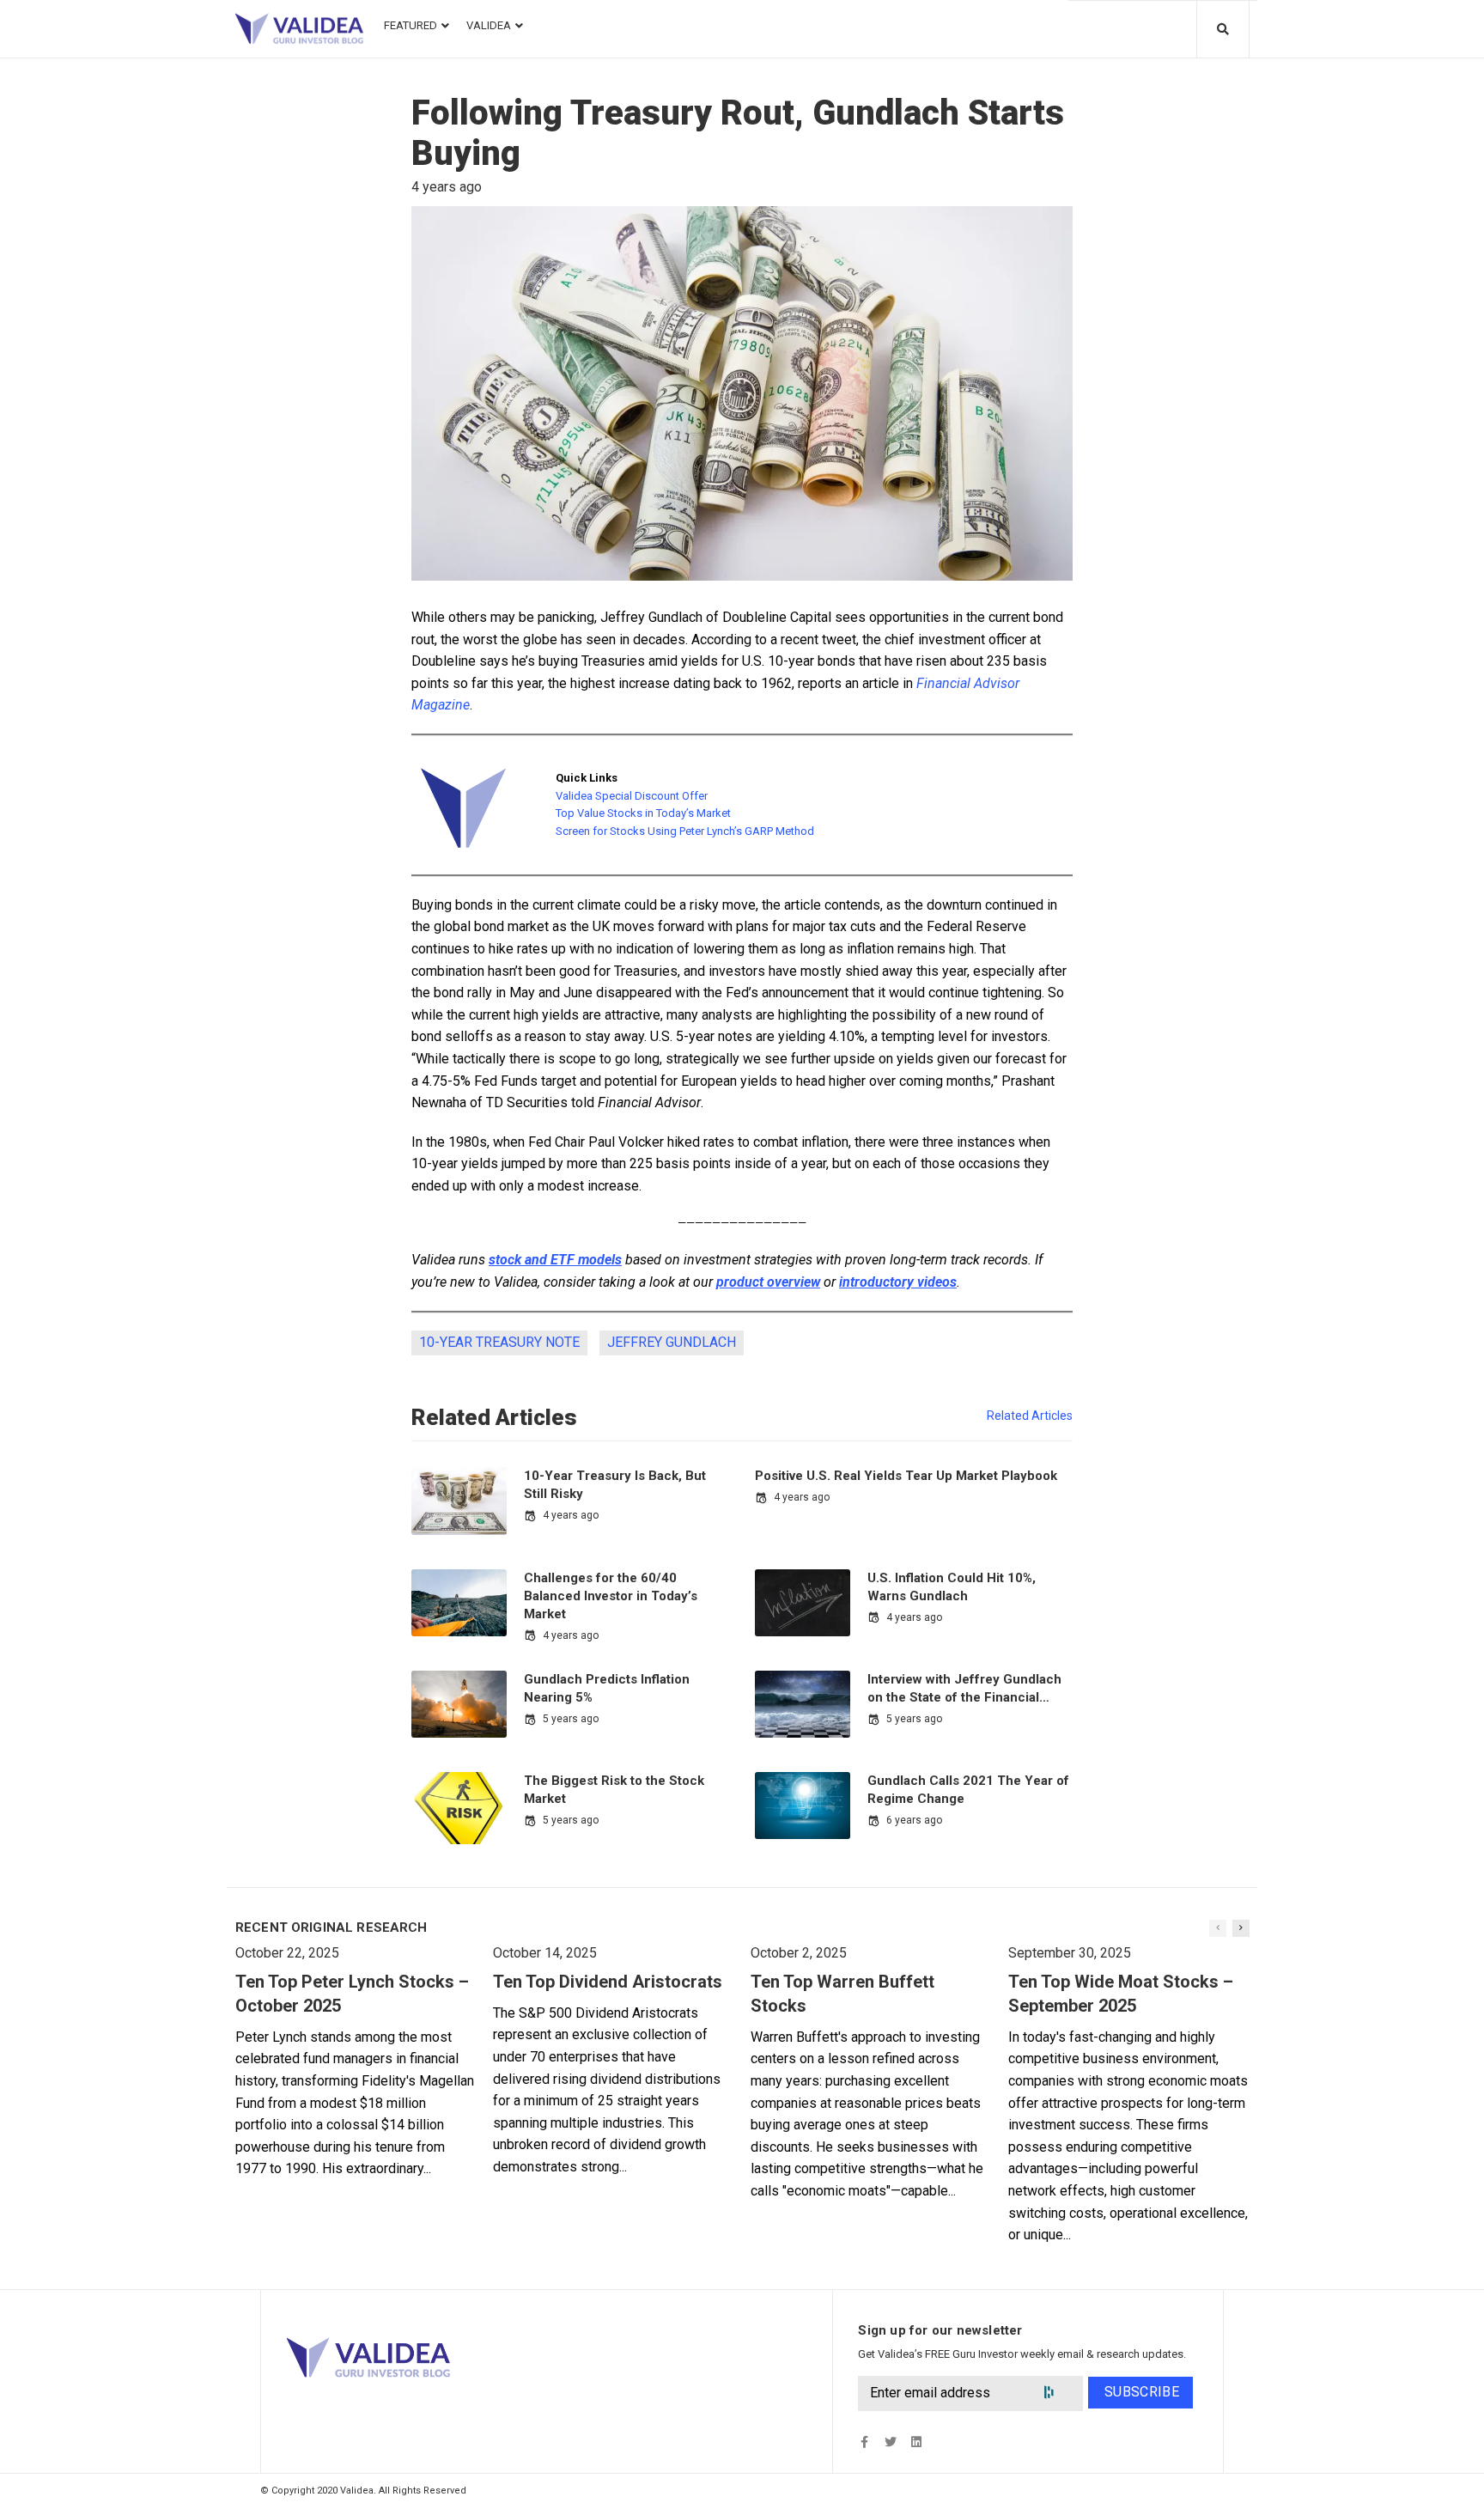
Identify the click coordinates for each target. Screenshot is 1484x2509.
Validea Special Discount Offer (632, 796)
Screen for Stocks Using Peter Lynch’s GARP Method (685, 831)
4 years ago (571, 1515)
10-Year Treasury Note (499, 1342)
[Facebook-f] (864, 2442)
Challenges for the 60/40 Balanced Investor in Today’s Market (611, 1596)
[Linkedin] (916, 2442)
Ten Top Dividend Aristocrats (608, 1982)
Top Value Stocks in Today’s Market (643, 813)
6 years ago (914, 1820)
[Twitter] (890, 2442)
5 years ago (571, 1719)
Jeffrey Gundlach (672, 1342)
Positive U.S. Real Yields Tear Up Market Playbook (906, 1476)
